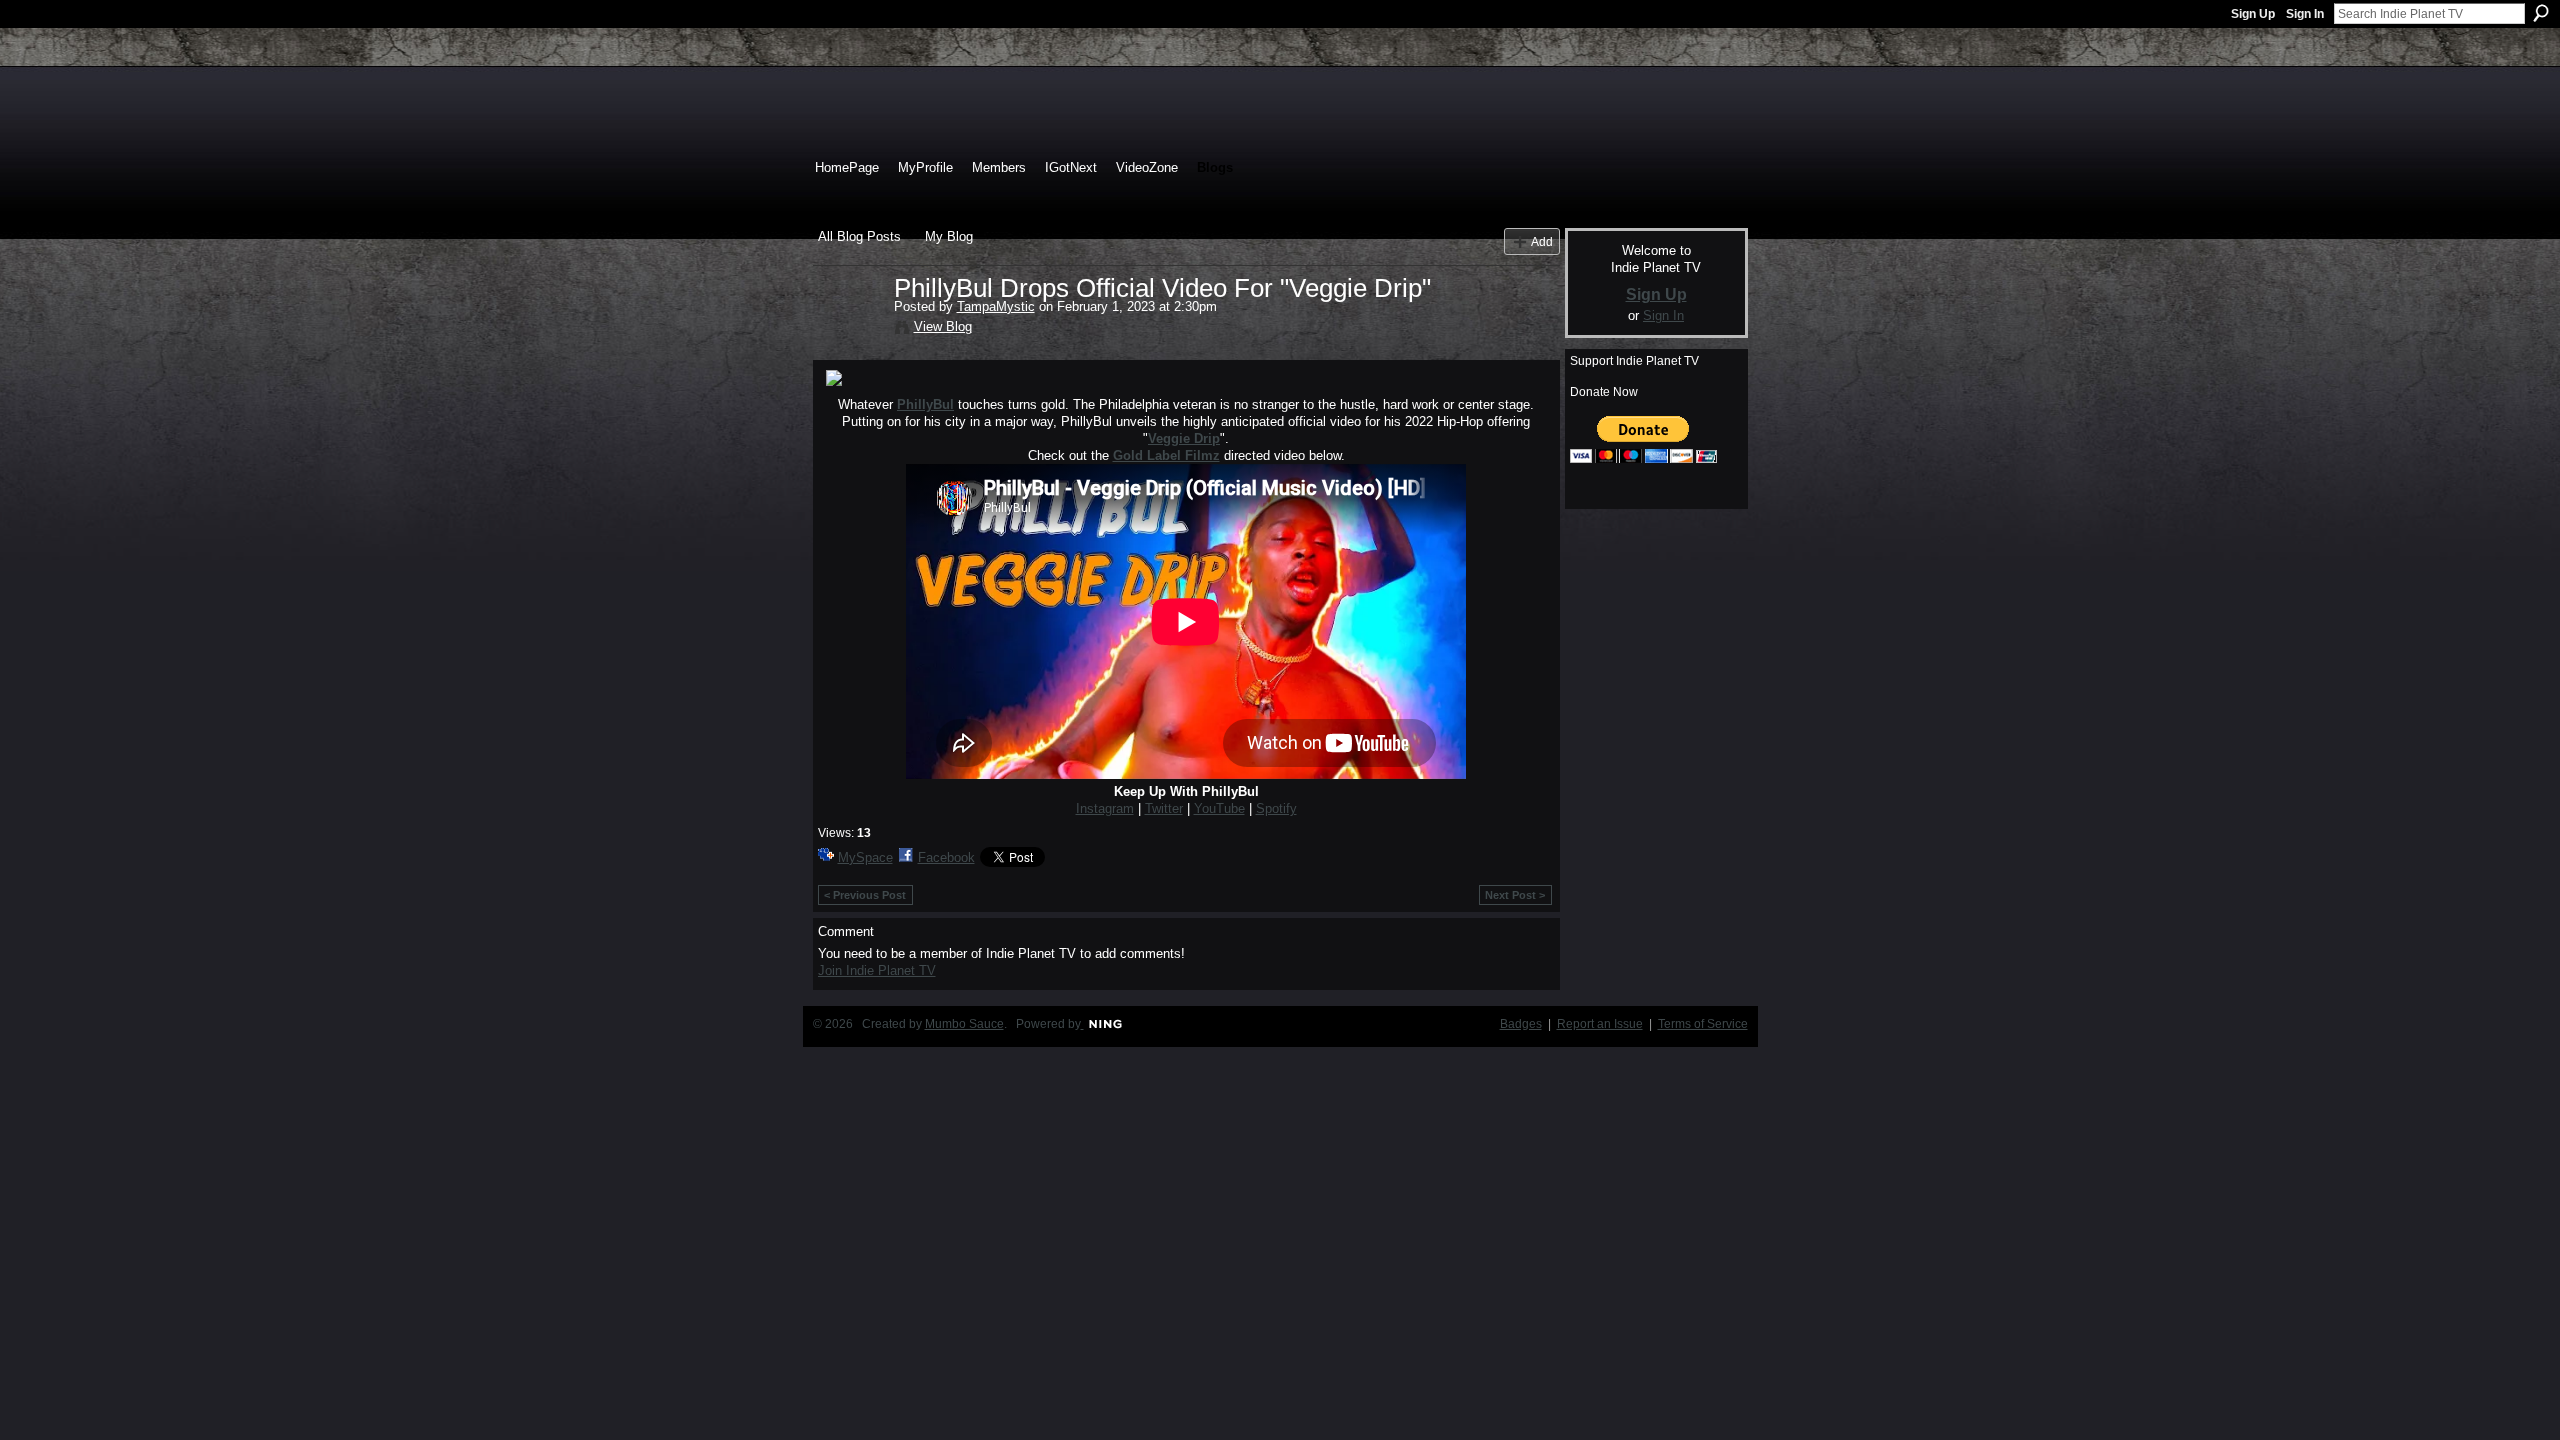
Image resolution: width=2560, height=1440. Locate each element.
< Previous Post (865, 895)
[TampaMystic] (850, 330)
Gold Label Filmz (1166, 455)
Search (2541, 13)
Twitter (1164, 808)
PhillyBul (925, 404)
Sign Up (2253, 14)
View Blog (943, 326)
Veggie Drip (1184, 438)
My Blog (949, 236)
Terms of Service (1703, 1024)
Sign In (2305, 14)
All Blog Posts (859, 236)
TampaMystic (996, 306)
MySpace (865, 857)
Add (1542, 241)
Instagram (1105, 808)
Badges (1521, 1024)
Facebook (946, 857)
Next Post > (1515, 895)
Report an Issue (1600, 1024)
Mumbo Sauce (964, 1024)
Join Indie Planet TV (877, 970)
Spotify (1276, 808)
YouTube (1219, 808)
